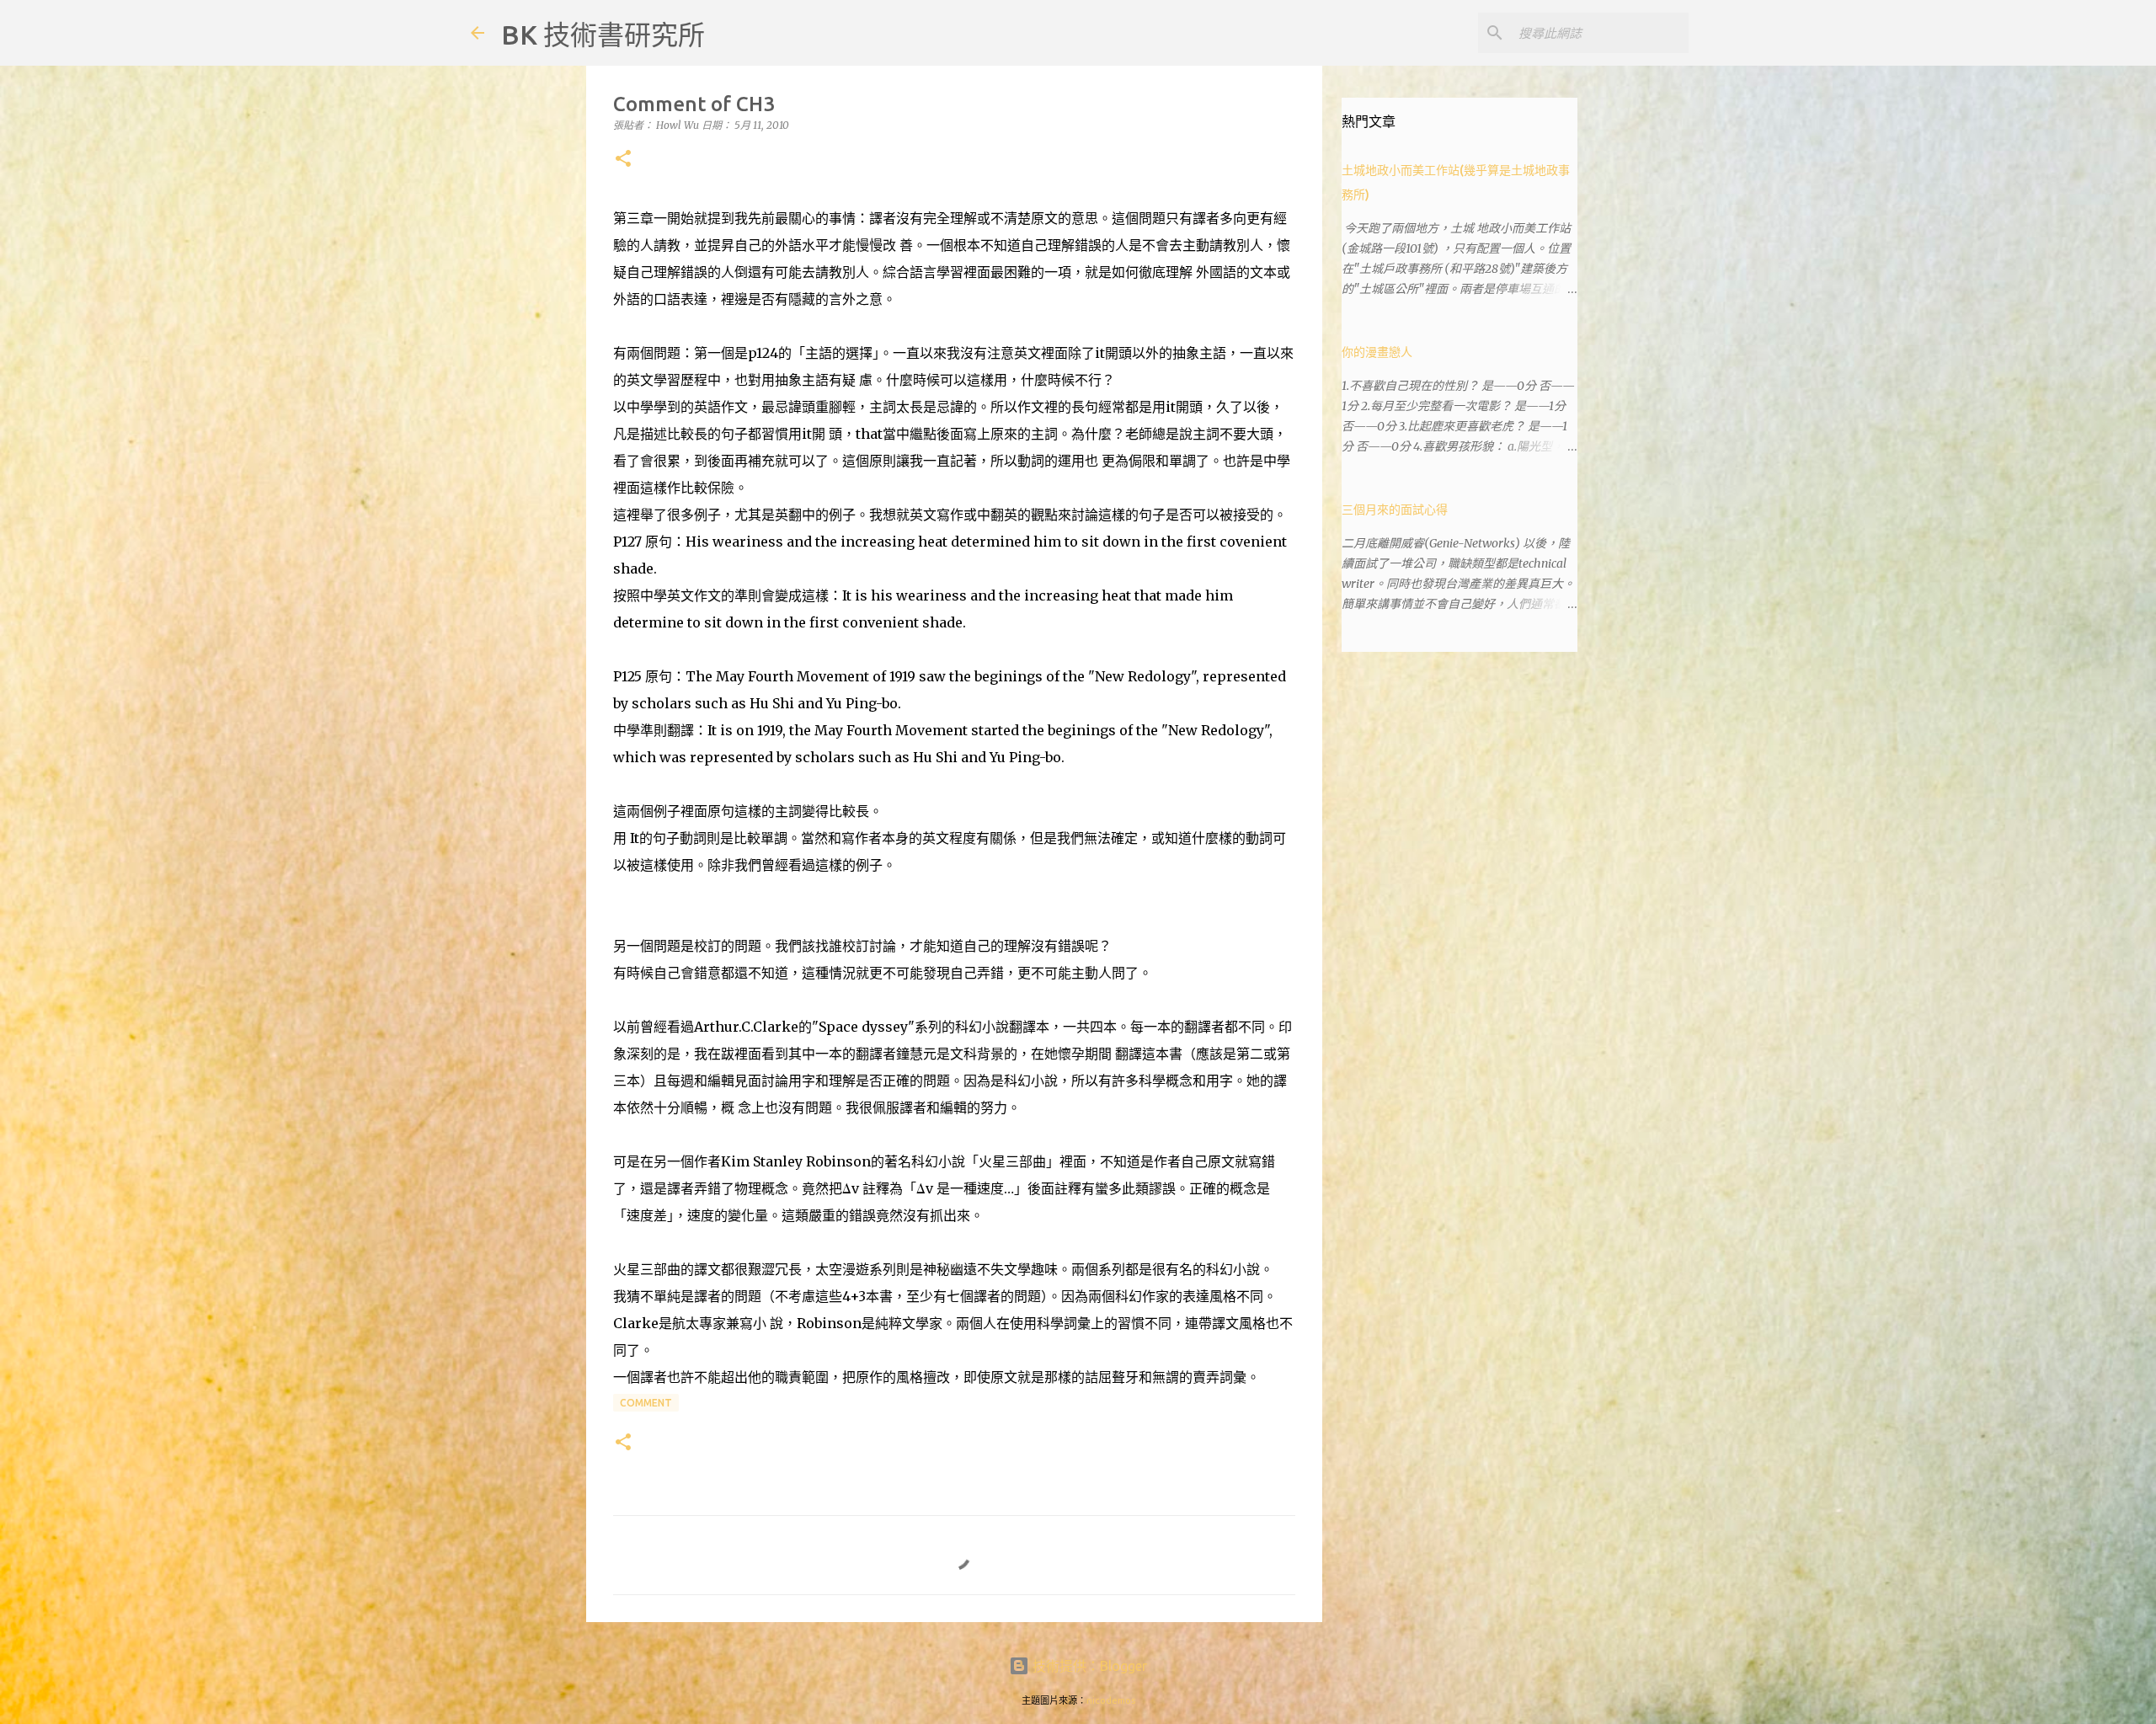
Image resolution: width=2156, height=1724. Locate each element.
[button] (623, 160)
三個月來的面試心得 (1395, 510)
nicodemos (1111, 1700)
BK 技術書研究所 (603, 35)
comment (646, 1403)
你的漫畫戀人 (1377, 352)
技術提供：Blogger (1088, 1666)
